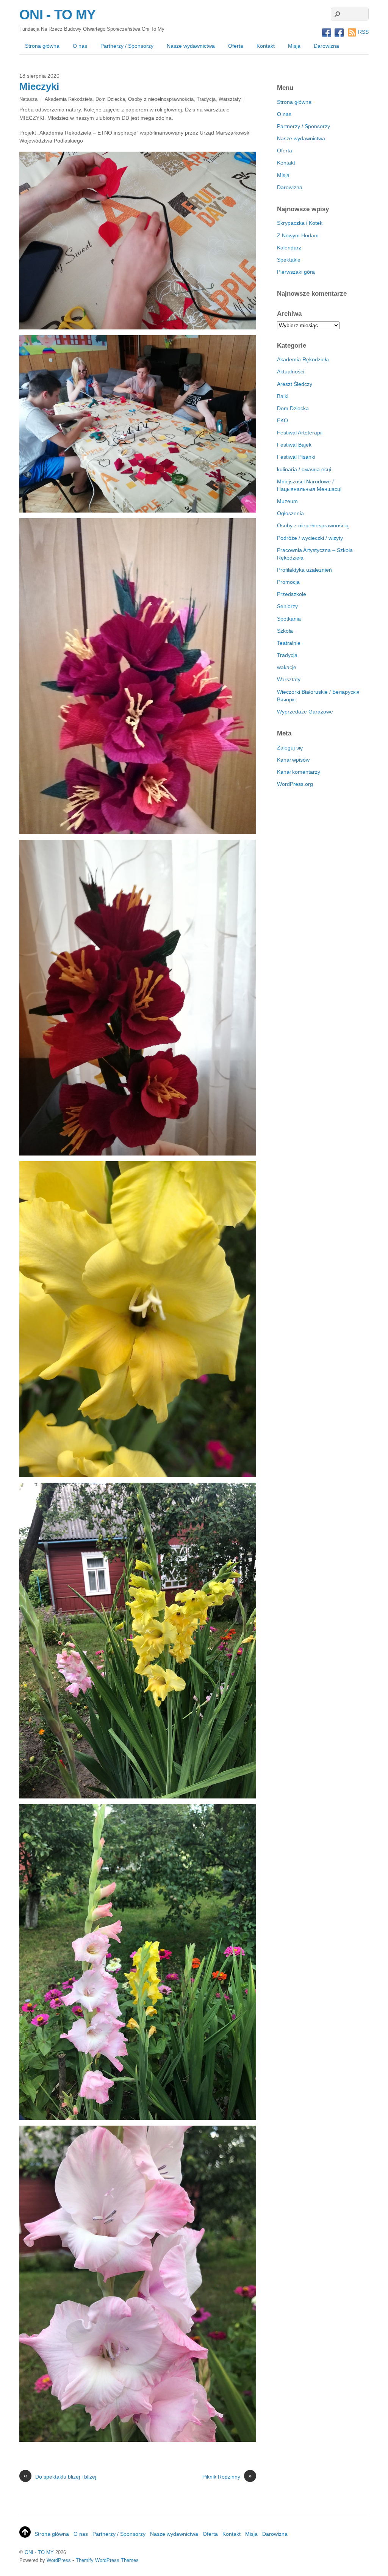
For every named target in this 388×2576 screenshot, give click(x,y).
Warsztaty (230, 99)
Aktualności (291, 372)
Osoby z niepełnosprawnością (161, 99)
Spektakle (289, 260)
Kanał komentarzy (299, 772)
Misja (294, 46)
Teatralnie (289, 643)
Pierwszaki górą (296, 272)
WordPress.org (295, 784)
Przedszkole (292, 594)
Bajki (283, 396)
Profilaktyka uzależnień (304, 570)
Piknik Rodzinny (227, 2476)
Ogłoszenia (290, 513)
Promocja (288, 582)
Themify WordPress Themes (107, 2560)
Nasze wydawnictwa (191, 46)
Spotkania (289, 619)
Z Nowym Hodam (298, 235)
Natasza (28, 99)
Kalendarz (289, 248)
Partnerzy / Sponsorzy (127, 46)
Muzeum (287, 501)
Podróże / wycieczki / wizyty (310, 538)
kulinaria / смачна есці (304, 469)
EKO (282, 420)
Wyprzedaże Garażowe (305, 712)
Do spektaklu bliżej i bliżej (60, 2476)
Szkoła (285, 631)
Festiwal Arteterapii (300, 433)
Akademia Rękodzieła (69, 99)
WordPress (59, 2560)
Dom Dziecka (110, 99)
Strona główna (42, 46)
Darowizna (326, 46)
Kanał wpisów (293, 760)
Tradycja (206, 99)
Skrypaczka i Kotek (300, 223)
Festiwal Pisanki (296, 457)
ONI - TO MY (39, 2552)
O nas (80, 46)
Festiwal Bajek (294, 445)
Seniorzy (287, 606)
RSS (363, 32)
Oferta (236, 46)
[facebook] (327, 33)
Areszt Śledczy (295, 384)
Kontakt (266, 46)
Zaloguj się (290, 748)
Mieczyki (39, 86)
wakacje (287, 667)
